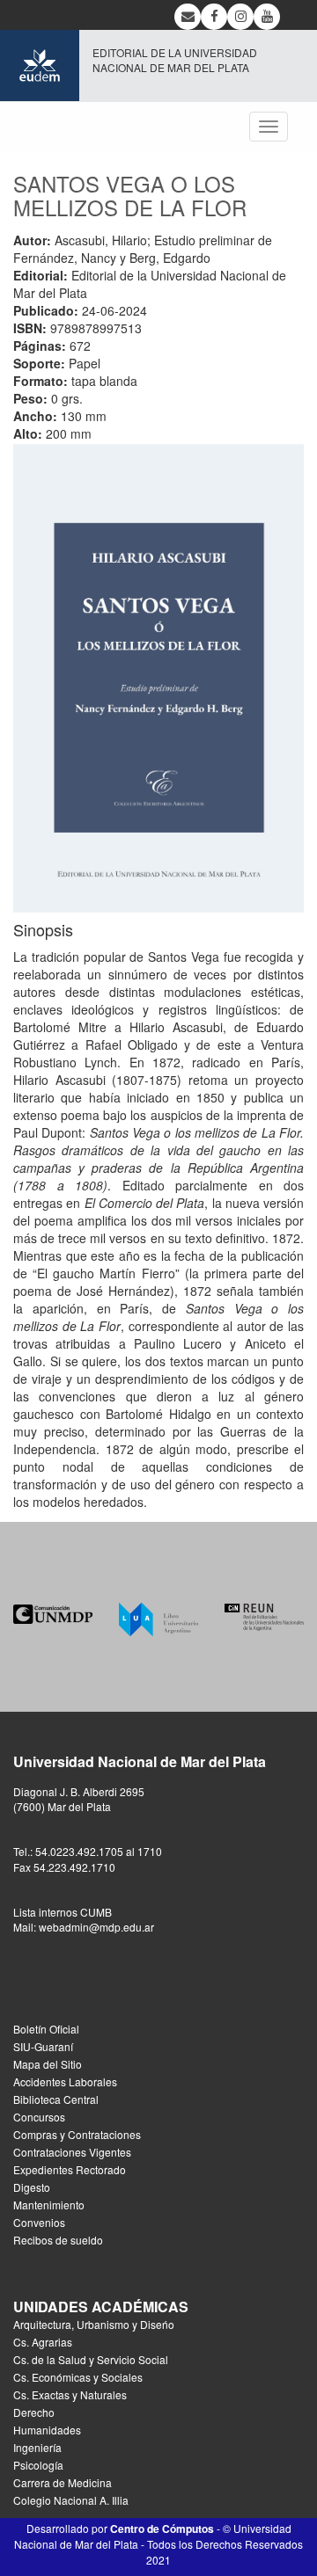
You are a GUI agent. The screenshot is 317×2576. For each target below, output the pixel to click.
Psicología (38, 2465)
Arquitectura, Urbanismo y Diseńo (94, 2324)
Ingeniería (37, 2447)
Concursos (39, 2117)
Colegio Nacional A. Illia (71, 2500)
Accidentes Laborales (65, 2081)
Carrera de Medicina (63, 2482)
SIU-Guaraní (43, 2046)
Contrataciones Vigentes (72, 2152)
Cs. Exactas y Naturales (70, 2394)
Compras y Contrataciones (77, 2134)
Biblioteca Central (56, 2099)
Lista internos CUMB (63, 1912)
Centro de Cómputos (162, 2529)
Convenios (39, 2222)
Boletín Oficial (46, 2029)
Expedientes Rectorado (70, 2169)
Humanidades (47, 2430)
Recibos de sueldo (58, 2240)
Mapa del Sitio (48, 2064)
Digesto (32, 2187)
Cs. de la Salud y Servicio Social (91, 2359)
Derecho (34, 2412)
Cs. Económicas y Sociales (78, 2377)
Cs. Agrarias (43, 2342)
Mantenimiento (49, 2205)
